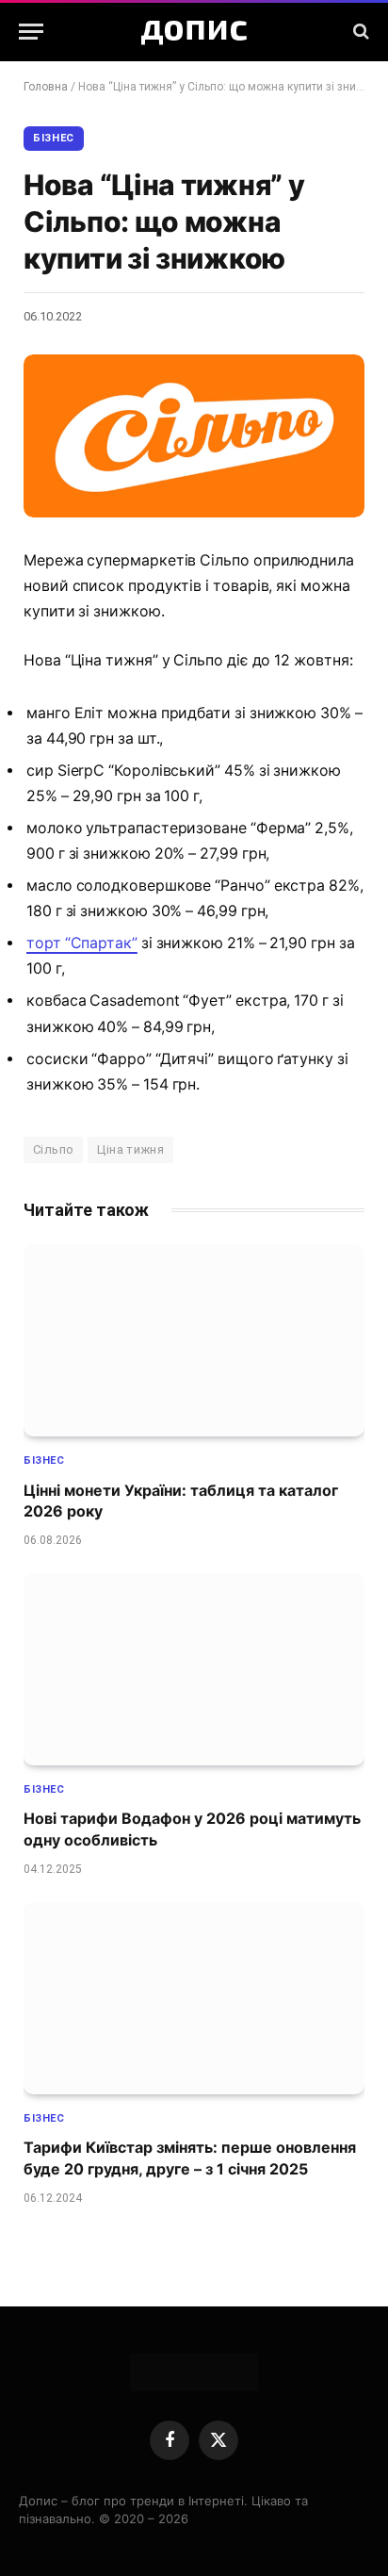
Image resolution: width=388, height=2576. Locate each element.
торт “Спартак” (82, 943)
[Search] (359, 32)
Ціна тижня (130, 1149)
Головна (46, 87)
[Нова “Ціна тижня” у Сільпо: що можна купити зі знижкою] (194, 436)
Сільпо (53, 1149)
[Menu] (31, 32)
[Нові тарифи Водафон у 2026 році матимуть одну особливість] (194, 1669)
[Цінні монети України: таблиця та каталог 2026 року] (194, 1340)
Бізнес (54, 138)
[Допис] (194, 31)
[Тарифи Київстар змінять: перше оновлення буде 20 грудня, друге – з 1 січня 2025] (194, 1998)
